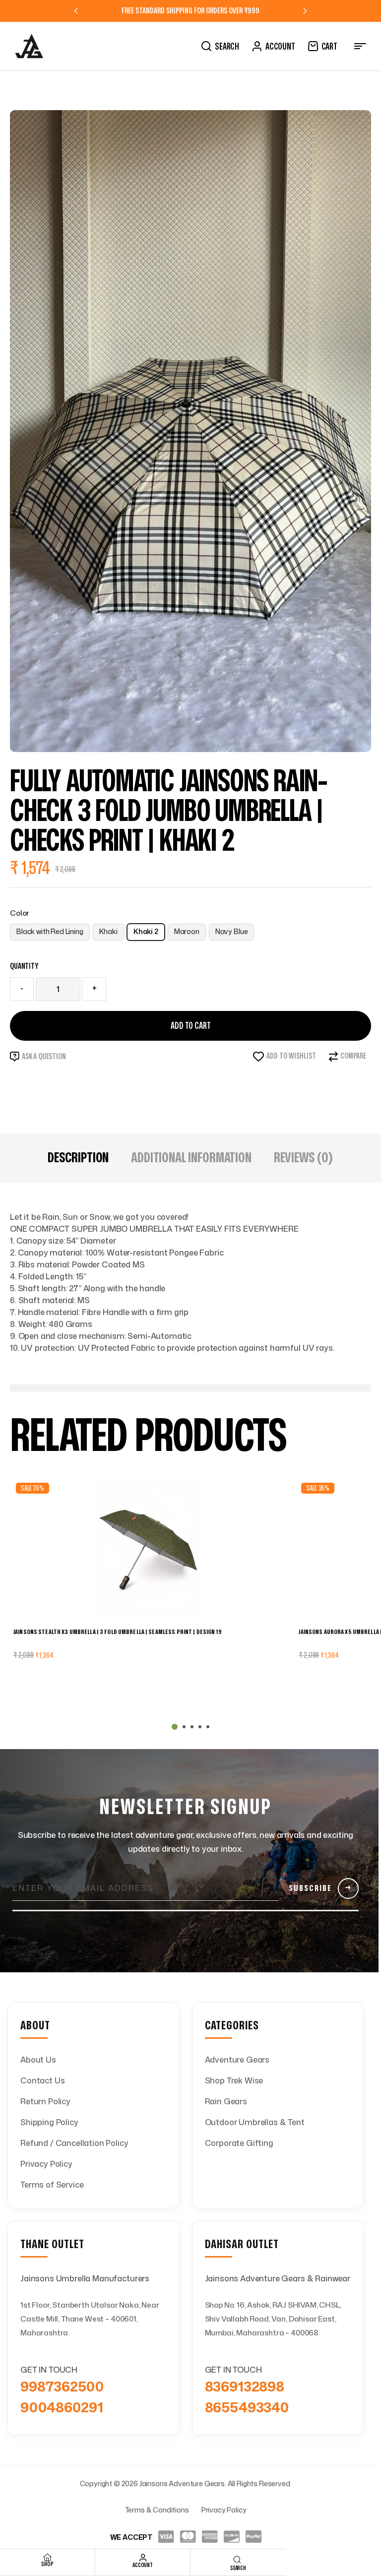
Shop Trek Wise (234, 2080)
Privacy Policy (46, 2164)
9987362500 (62, 2386)
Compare (353, 1056)
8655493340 (247, 2407)
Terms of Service (52, 2185)
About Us (38, 2060)
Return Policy (45, 2101)
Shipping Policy (49, 2122)
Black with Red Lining (50, 931)
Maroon (187, 931)
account (142, 2565)
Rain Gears (226, 2101)
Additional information (191, 1158)
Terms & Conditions (157, 2510)
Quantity (24, 966)
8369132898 (245, 2386)
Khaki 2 (146, 931)
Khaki (108, 931)
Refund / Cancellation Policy (74, 2143)
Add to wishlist (291, 1056)
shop (47, 2564)
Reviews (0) (304, 1158)
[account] (143, 2558)
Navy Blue (232, 931)
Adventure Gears (237, 2060)
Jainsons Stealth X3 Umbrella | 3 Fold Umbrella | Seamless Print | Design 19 (118, 1632)
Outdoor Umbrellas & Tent (255, 2122)
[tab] (78, 1158)
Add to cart (191, 1026)
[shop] (48, 2557)
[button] (175, 1727)
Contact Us (42, 2080)
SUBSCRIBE (320, 1888)
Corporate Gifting (239, 2143)
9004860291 (62, 2407)
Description (78, 1158)
